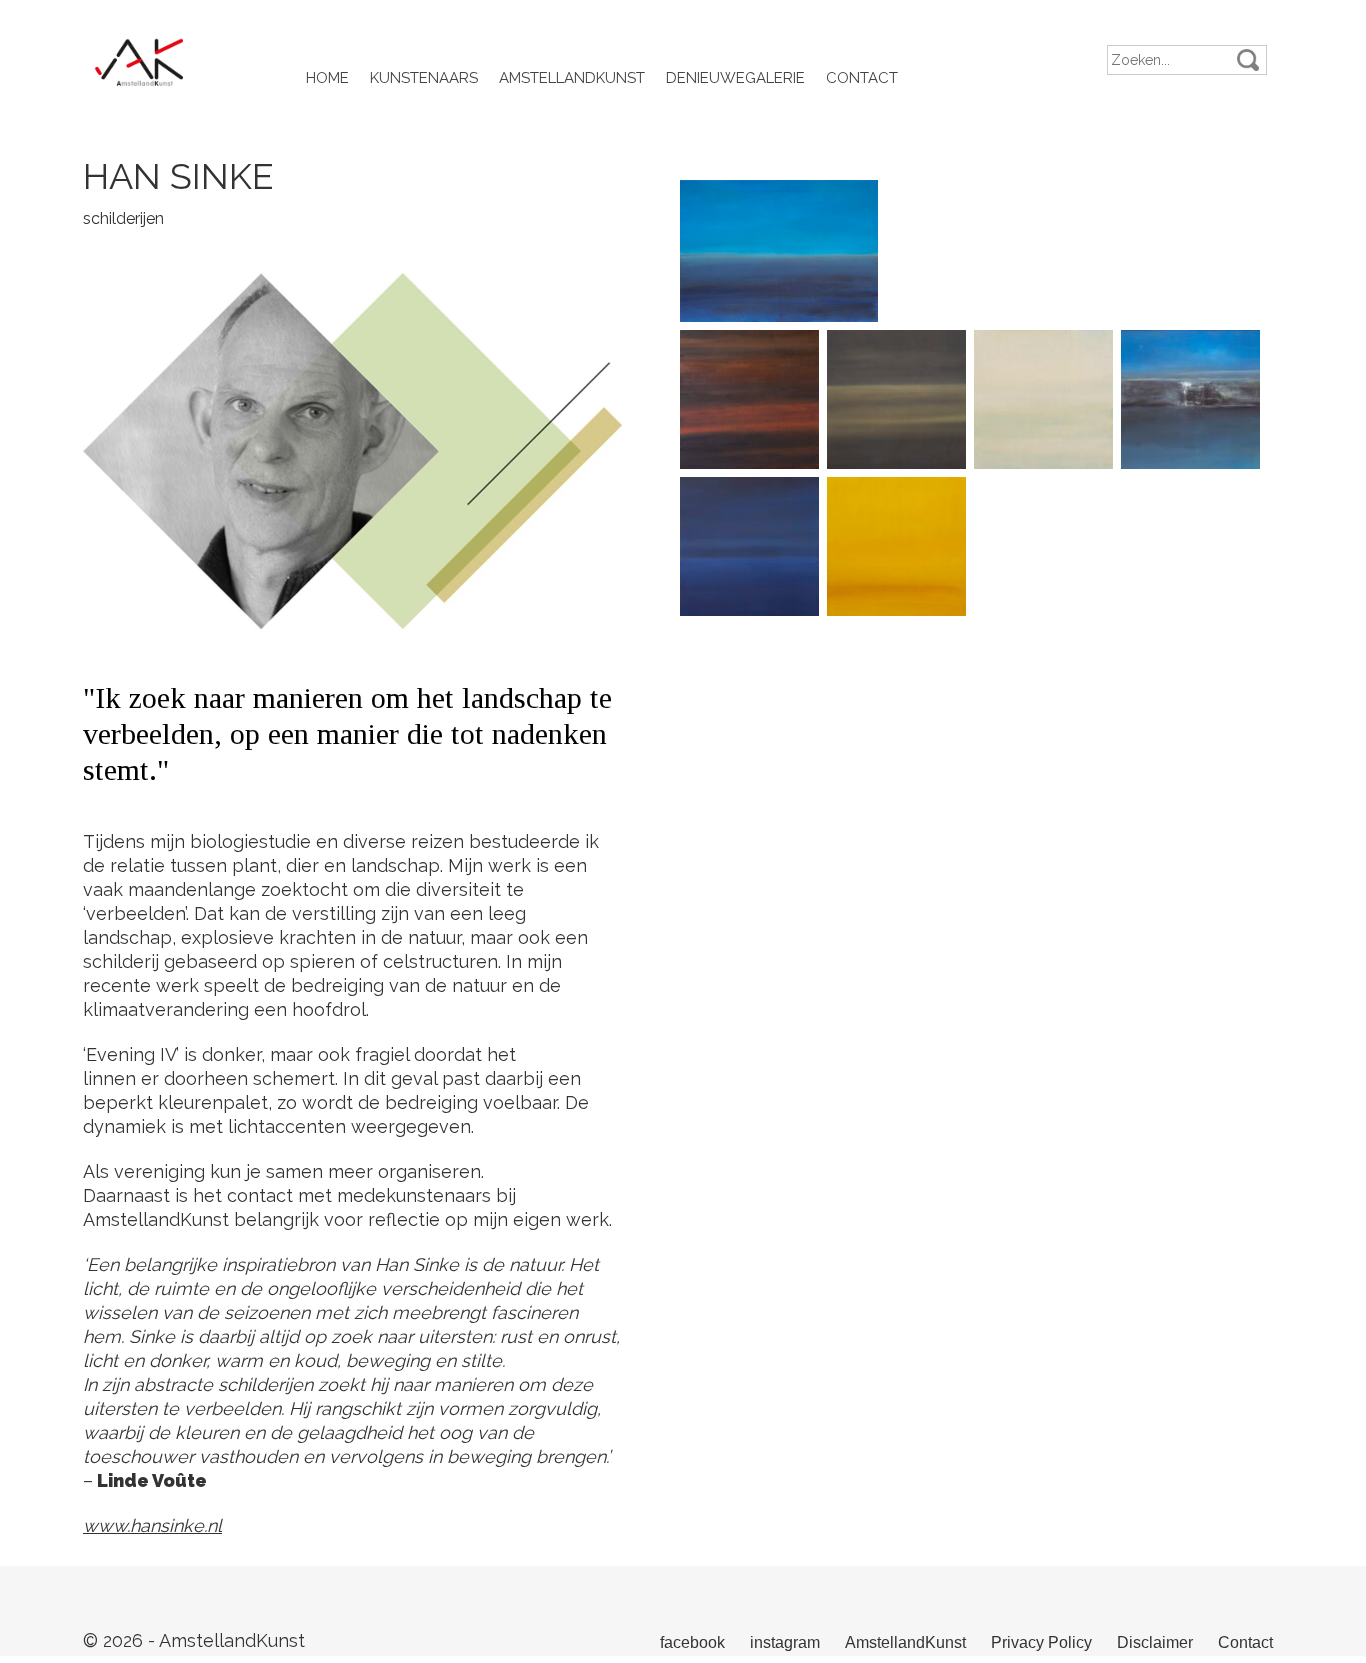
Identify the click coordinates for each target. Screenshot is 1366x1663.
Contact (862, 78)
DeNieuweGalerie (735, 78)
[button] (1248, 60)
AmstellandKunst (572, 78)
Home (327, 78)
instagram (785, 1642)
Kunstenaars (424, 78)
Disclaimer (1155, 1642)
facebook (692, 1642)
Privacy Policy (1041, 1642)
